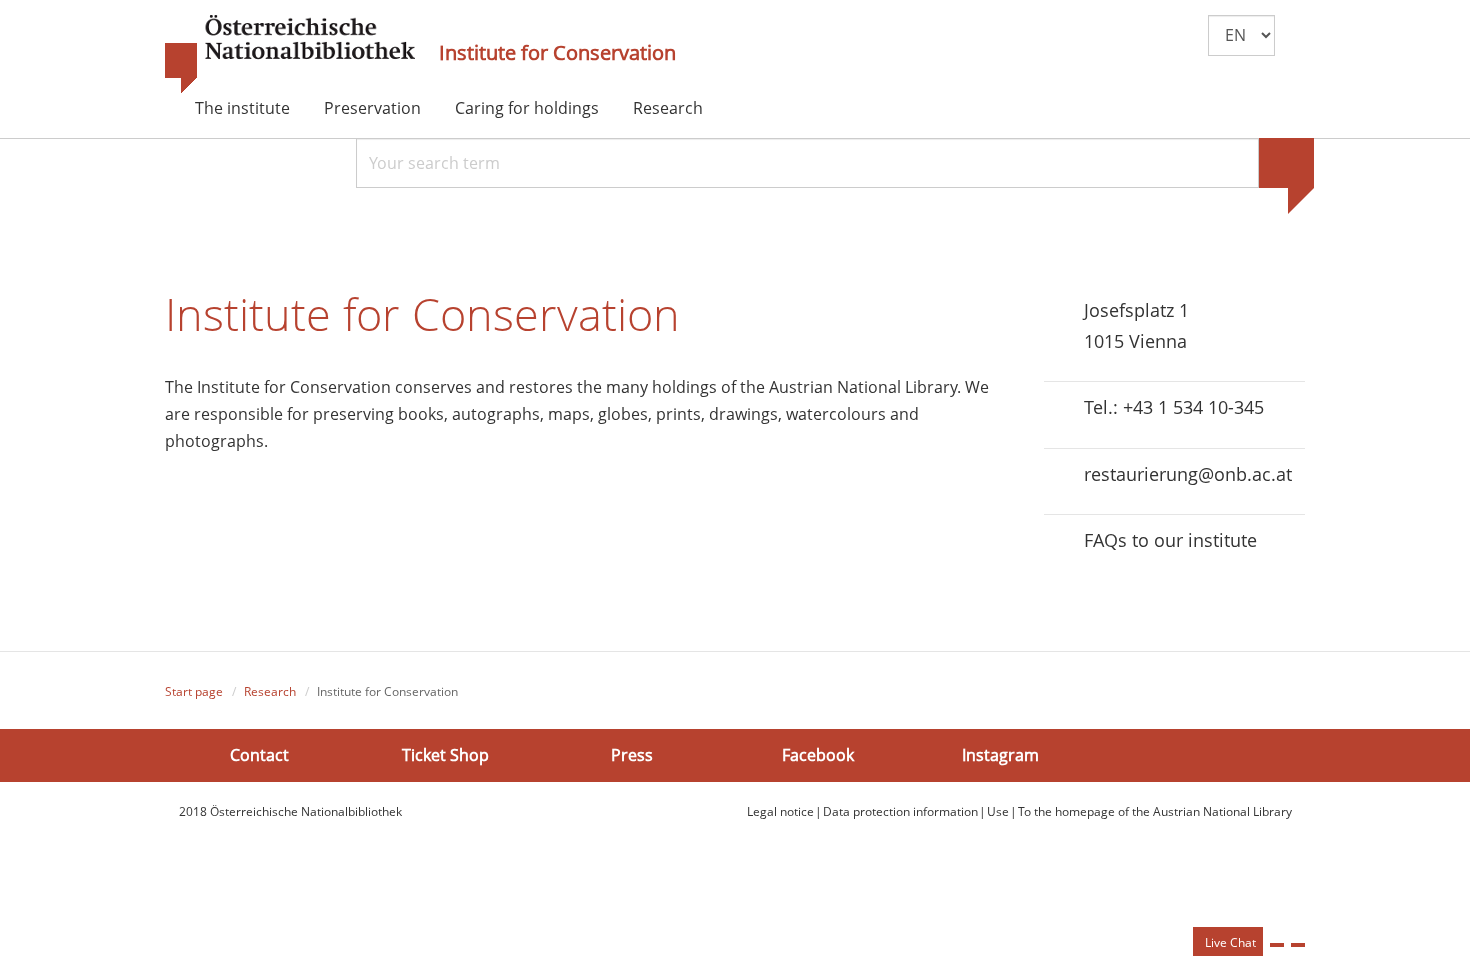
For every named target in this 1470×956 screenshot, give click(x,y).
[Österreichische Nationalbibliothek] (290, 55)
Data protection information (900, 811)
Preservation (372, 108)
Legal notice (780, 811)
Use (998, 811)
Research (668, 108)
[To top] (1298, 945)
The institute (242, 108)
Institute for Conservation (557, 53)
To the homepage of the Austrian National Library (1155, 811)
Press (632, 755)
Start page (194, 691)
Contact (259, 755)
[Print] (1277, 945)
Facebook (818, 755)
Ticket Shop (445, 755)
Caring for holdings (527, 108)
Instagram (1000, 755)
